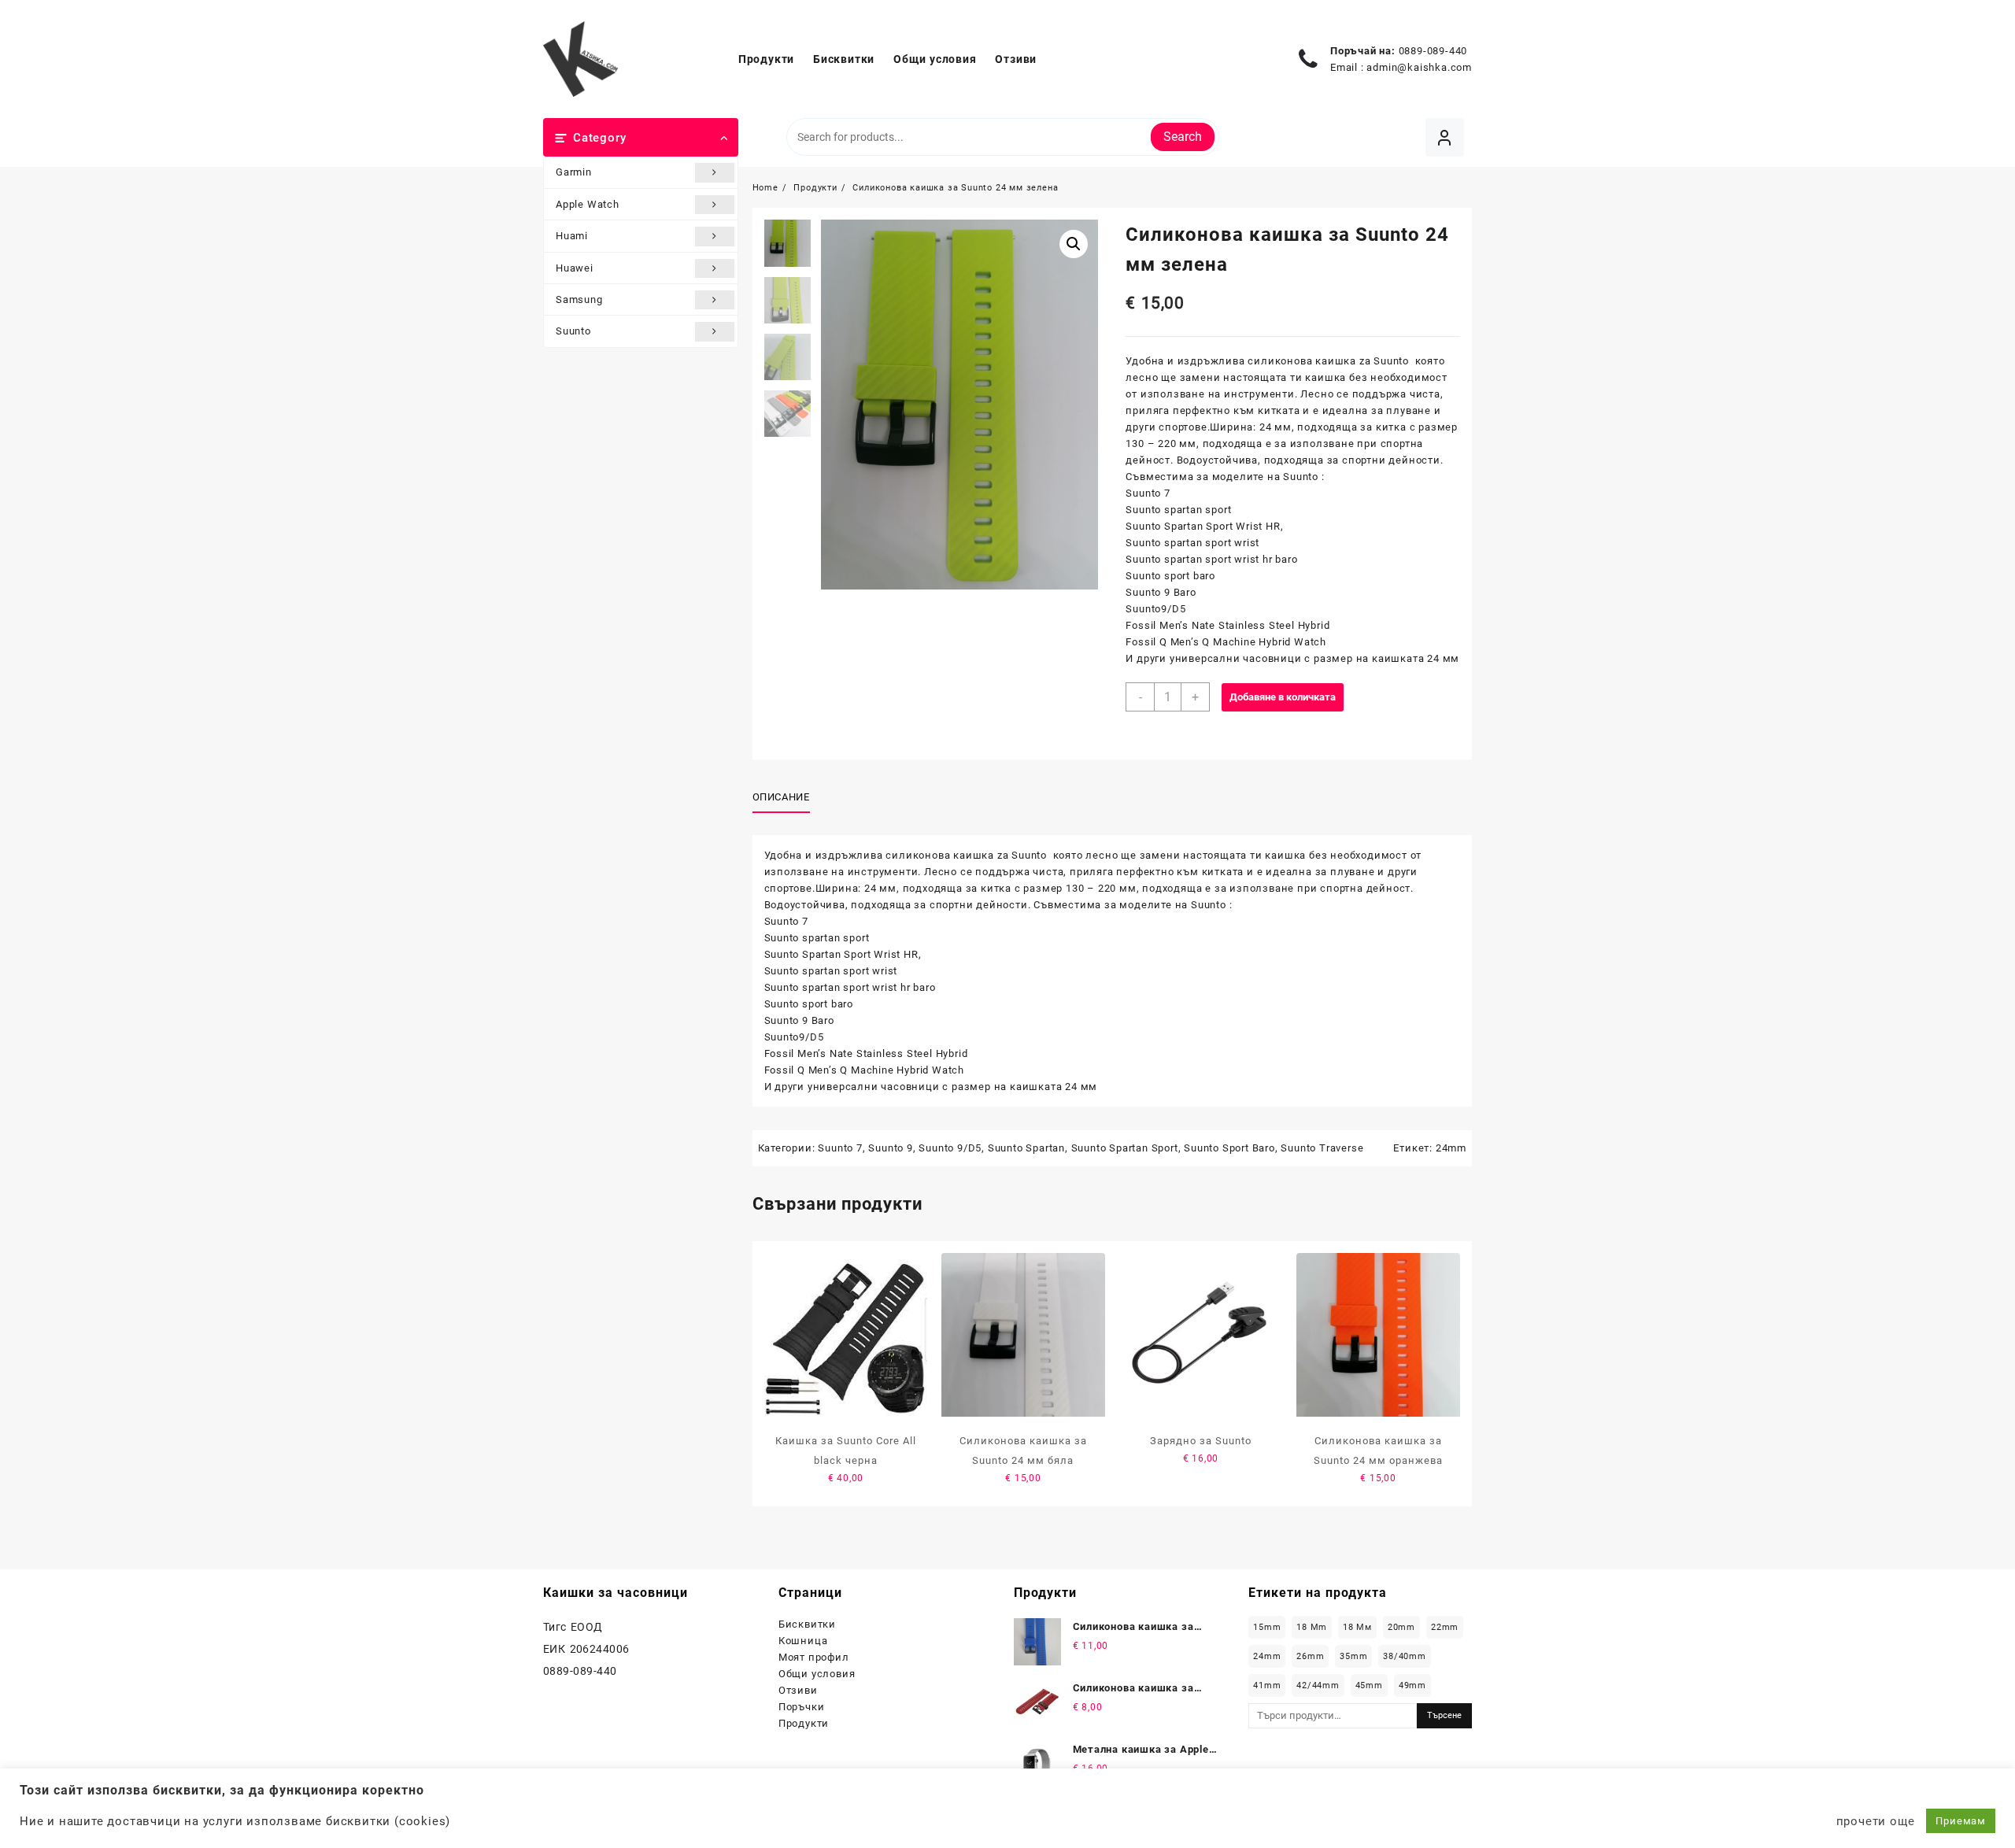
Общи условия (817, 1674)
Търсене (1444, 1715)
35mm (1353, 1656)
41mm (1267, 1685)
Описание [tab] (781, 797)
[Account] (1445, 137)
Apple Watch (588, 204)
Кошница (803, 1641)
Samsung (579, 299)
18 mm (1312, 1627)
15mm (1267, 1627)
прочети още (1876, 1821)
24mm (1451, 1148)
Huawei (575, 268)
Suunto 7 (840, 1148)
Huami (572, 236)
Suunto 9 (890, 1148)
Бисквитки (807, 1624)
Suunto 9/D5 (950, 1148)
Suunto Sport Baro (1229, 1148)
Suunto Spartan (1026, 1148)
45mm (1369, 1685)
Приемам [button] (1961, 1821)
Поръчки (802, 1707)
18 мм (1357, 1627)
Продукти (804, 1723)
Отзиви (798, 1690)
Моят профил (814, 1657)
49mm (1412, 1685)
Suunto (573, 331)
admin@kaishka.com (1419, 67)
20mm (1401, 1627)
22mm (1445, 1627)
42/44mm (1318, 1685)
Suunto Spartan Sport (1125, 1148)
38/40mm (1405, 1656)
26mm (1310, 1656)
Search (1183, 137)
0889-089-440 (1433, 51)
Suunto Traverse (1322, 1148)
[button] (1074, 244)
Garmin (574, 172)
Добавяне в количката (1283, 697)
